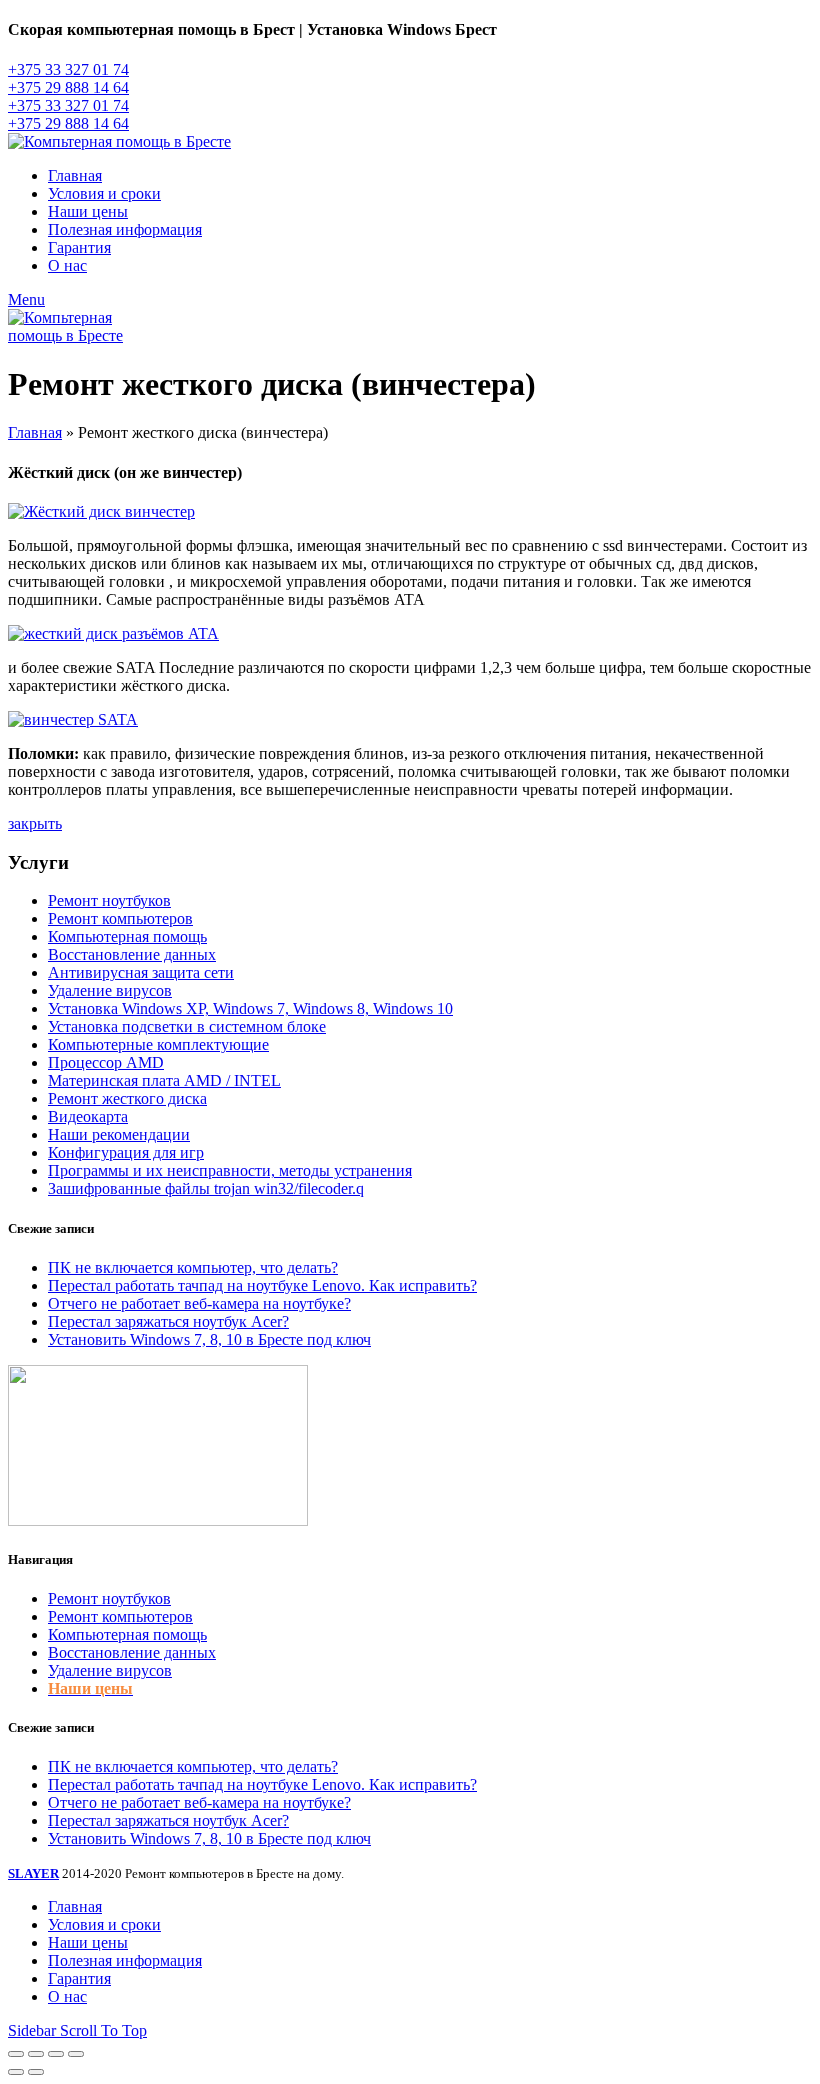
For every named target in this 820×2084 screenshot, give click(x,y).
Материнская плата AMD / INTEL (164, 1080)
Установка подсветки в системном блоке (187, 1026)
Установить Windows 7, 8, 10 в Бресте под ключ (209, 1339)
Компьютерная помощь (127, 936)
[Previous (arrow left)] (16, 2072)
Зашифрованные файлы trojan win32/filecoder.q (206, 1188)
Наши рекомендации (119, 1134)
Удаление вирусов (110, 990)
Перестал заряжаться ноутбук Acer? (168, 1321)
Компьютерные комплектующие (158, 1044)
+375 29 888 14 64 (68, 87)
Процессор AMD (106, 1062)
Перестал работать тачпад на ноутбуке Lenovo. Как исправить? (262, 1285)
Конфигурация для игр (126, 1152)
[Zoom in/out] (76, 2054)
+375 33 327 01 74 (68, 69)
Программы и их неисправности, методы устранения (230, 1170)
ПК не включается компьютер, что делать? (193, 1267)
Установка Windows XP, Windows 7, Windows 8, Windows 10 (250, 1008)
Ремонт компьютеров (120, 918)
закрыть (35, 823)
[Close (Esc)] (16, 2054)
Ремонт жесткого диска (127, 1098)
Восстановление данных (132, 954)
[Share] (36, 2054)
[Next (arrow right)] (36, 2072)
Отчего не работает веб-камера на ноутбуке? (199, 1303)
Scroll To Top (103, 2030)
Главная (35, 432)
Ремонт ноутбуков (109, 900)
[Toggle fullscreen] (56, 2054)
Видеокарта (88, 1116)
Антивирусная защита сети (141, 972)
